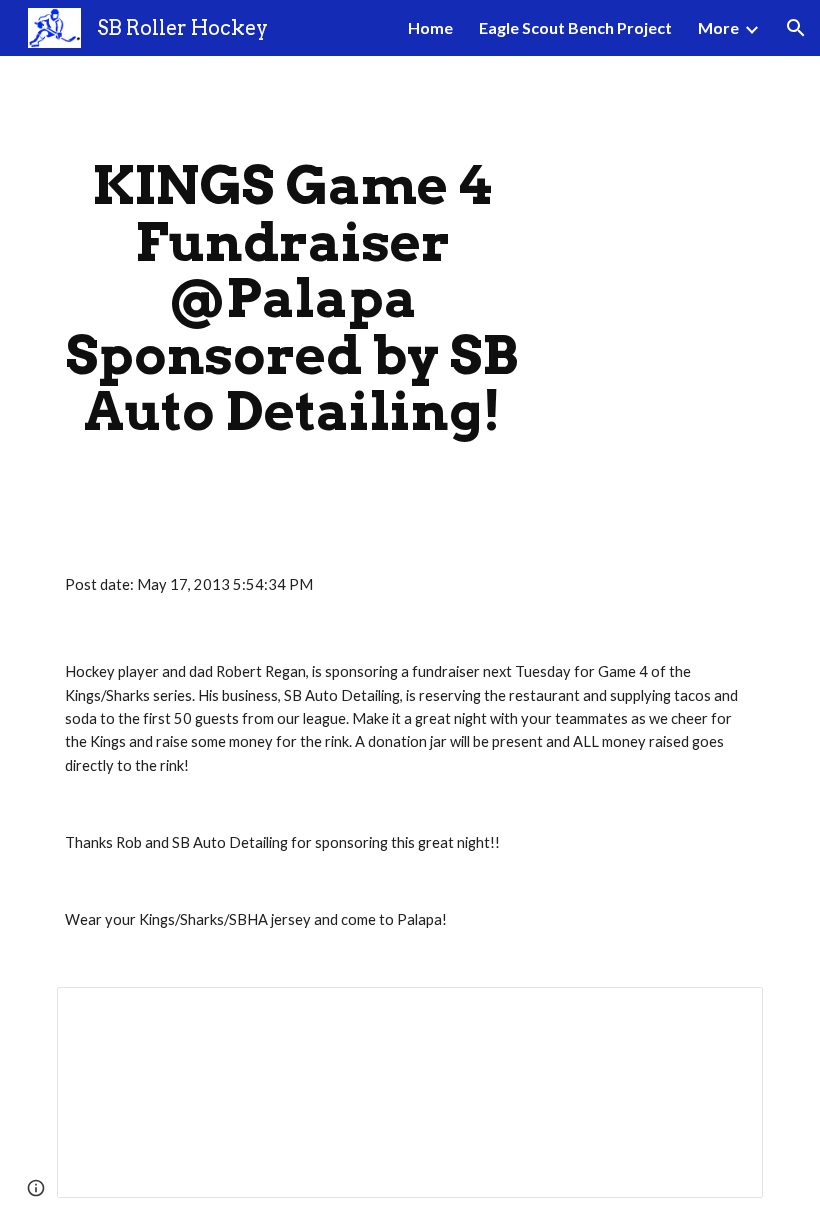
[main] (292, 298)
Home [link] (430, 27)
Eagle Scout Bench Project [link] (575, 27)
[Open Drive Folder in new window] (725, 1013)
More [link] (718, 27)
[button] (796, 28)
